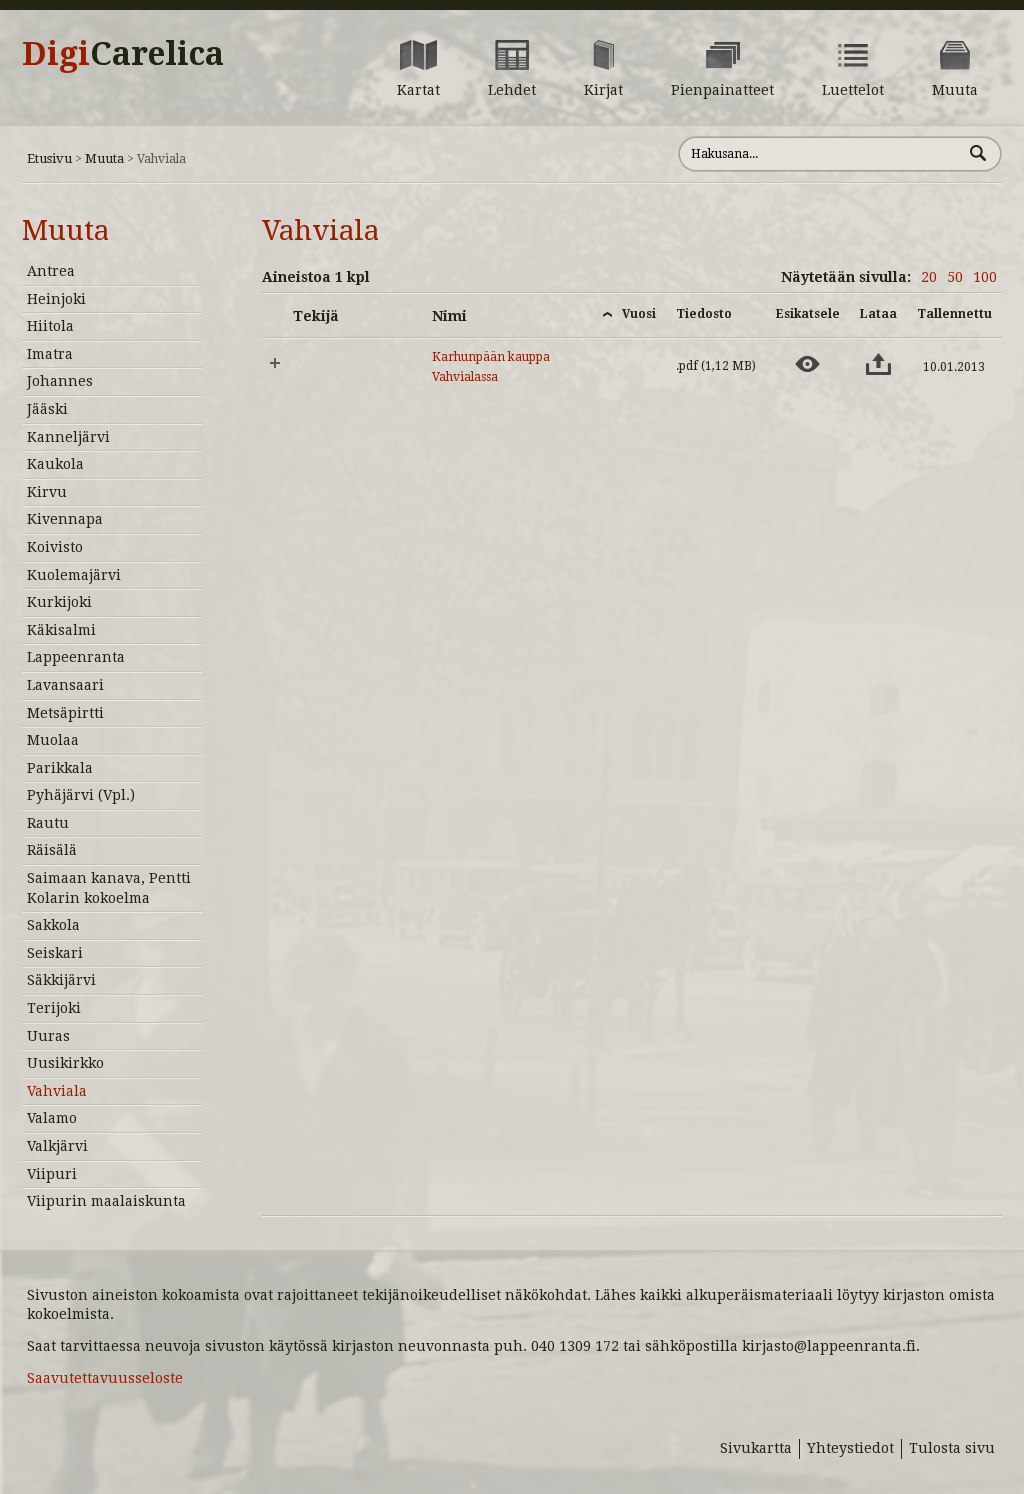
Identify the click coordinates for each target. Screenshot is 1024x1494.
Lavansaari (65, 685)
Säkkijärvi (61, 980)
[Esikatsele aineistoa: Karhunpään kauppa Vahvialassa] (807, 364)
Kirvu (47, 492)
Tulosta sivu (952, 1448)
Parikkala (60, 768)
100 (985, 277)
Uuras (48, 1036)
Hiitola (50, 326)
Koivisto (55, 547)
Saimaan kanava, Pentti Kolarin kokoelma (109, 888)
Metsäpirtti (65, 713)
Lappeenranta (76, 657)
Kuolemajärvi (74, 575)
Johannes (60, 381)
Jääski (47, 409)
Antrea (51, 271)
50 (955, 277)
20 (929, 277)
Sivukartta (756, 1448)
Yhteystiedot (850, 1448)
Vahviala (57, 1091)
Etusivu (49, 158)
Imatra (50, 354)
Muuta (104, 158)
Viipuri (52, 1174)
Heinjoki (56, 299)
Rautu (48, 823)
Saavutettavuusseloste (105, 1378)
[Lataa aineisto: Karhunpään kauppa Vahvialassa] (878, 364)
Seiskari (55, 953)
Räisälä (52, 850)
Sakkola (53, 925)
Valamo (52, 1118)
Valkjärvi (57, 1146)
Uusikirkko (65, 1063)
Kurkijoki (59, 602)
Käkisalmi (61, 630)
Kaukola (55, 464)
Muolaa (53, 740)
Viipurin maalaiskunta (106, 1201)
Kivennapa (65, 519)
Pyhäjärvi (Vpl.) (81, 795)
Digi (123, 54)
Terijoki (54, 1008)
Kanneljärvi (68, 437)
